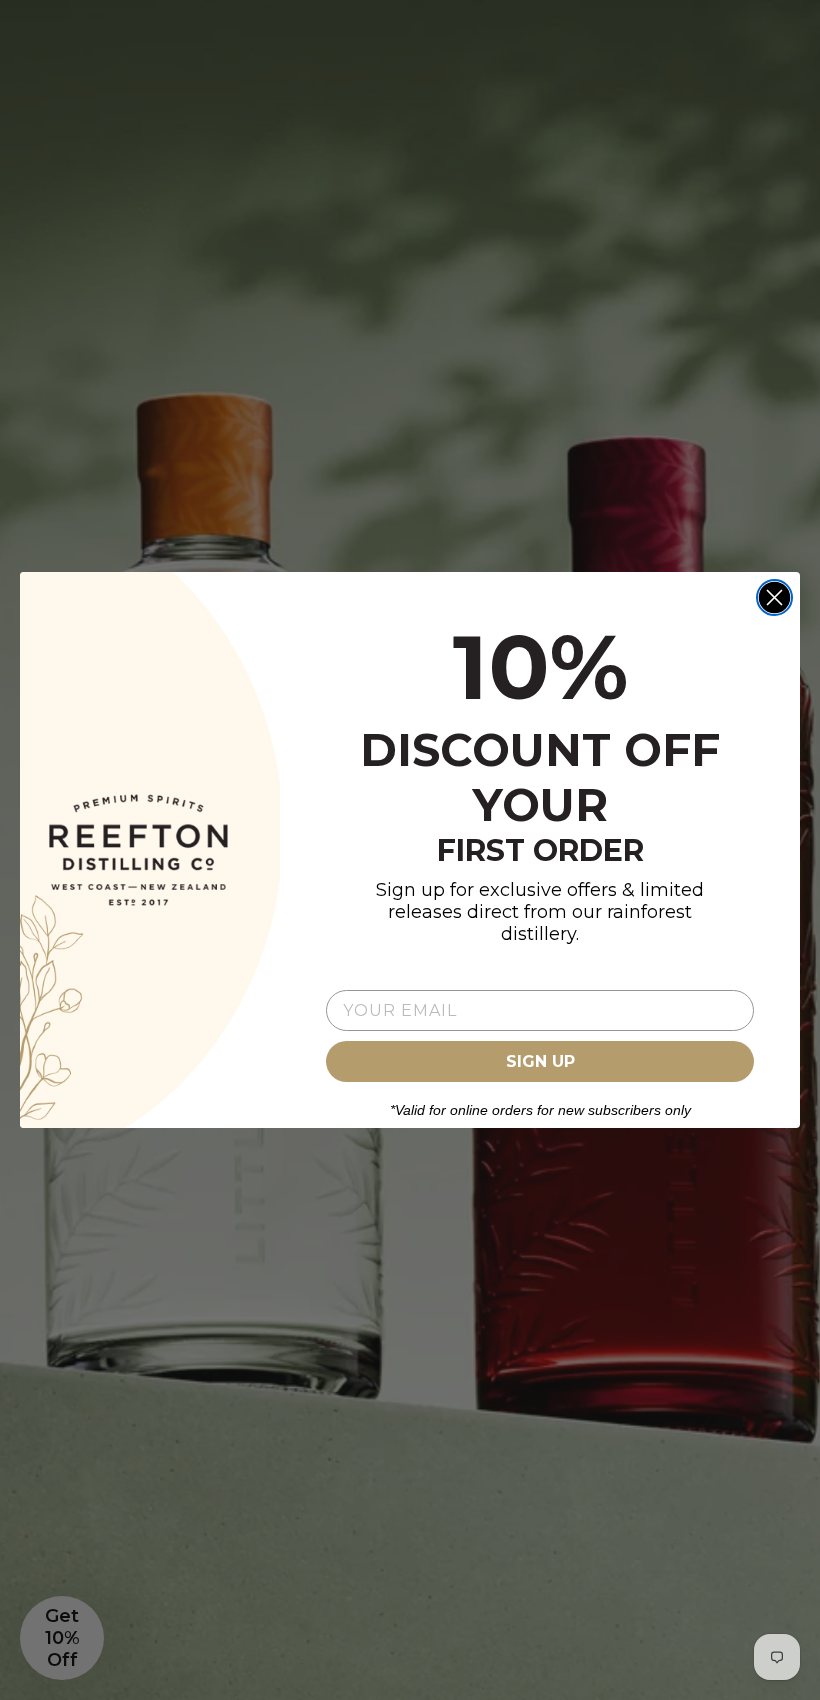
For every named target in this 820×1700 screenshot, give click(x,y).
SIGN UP (540, 1061)
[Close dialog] (774, 597)
